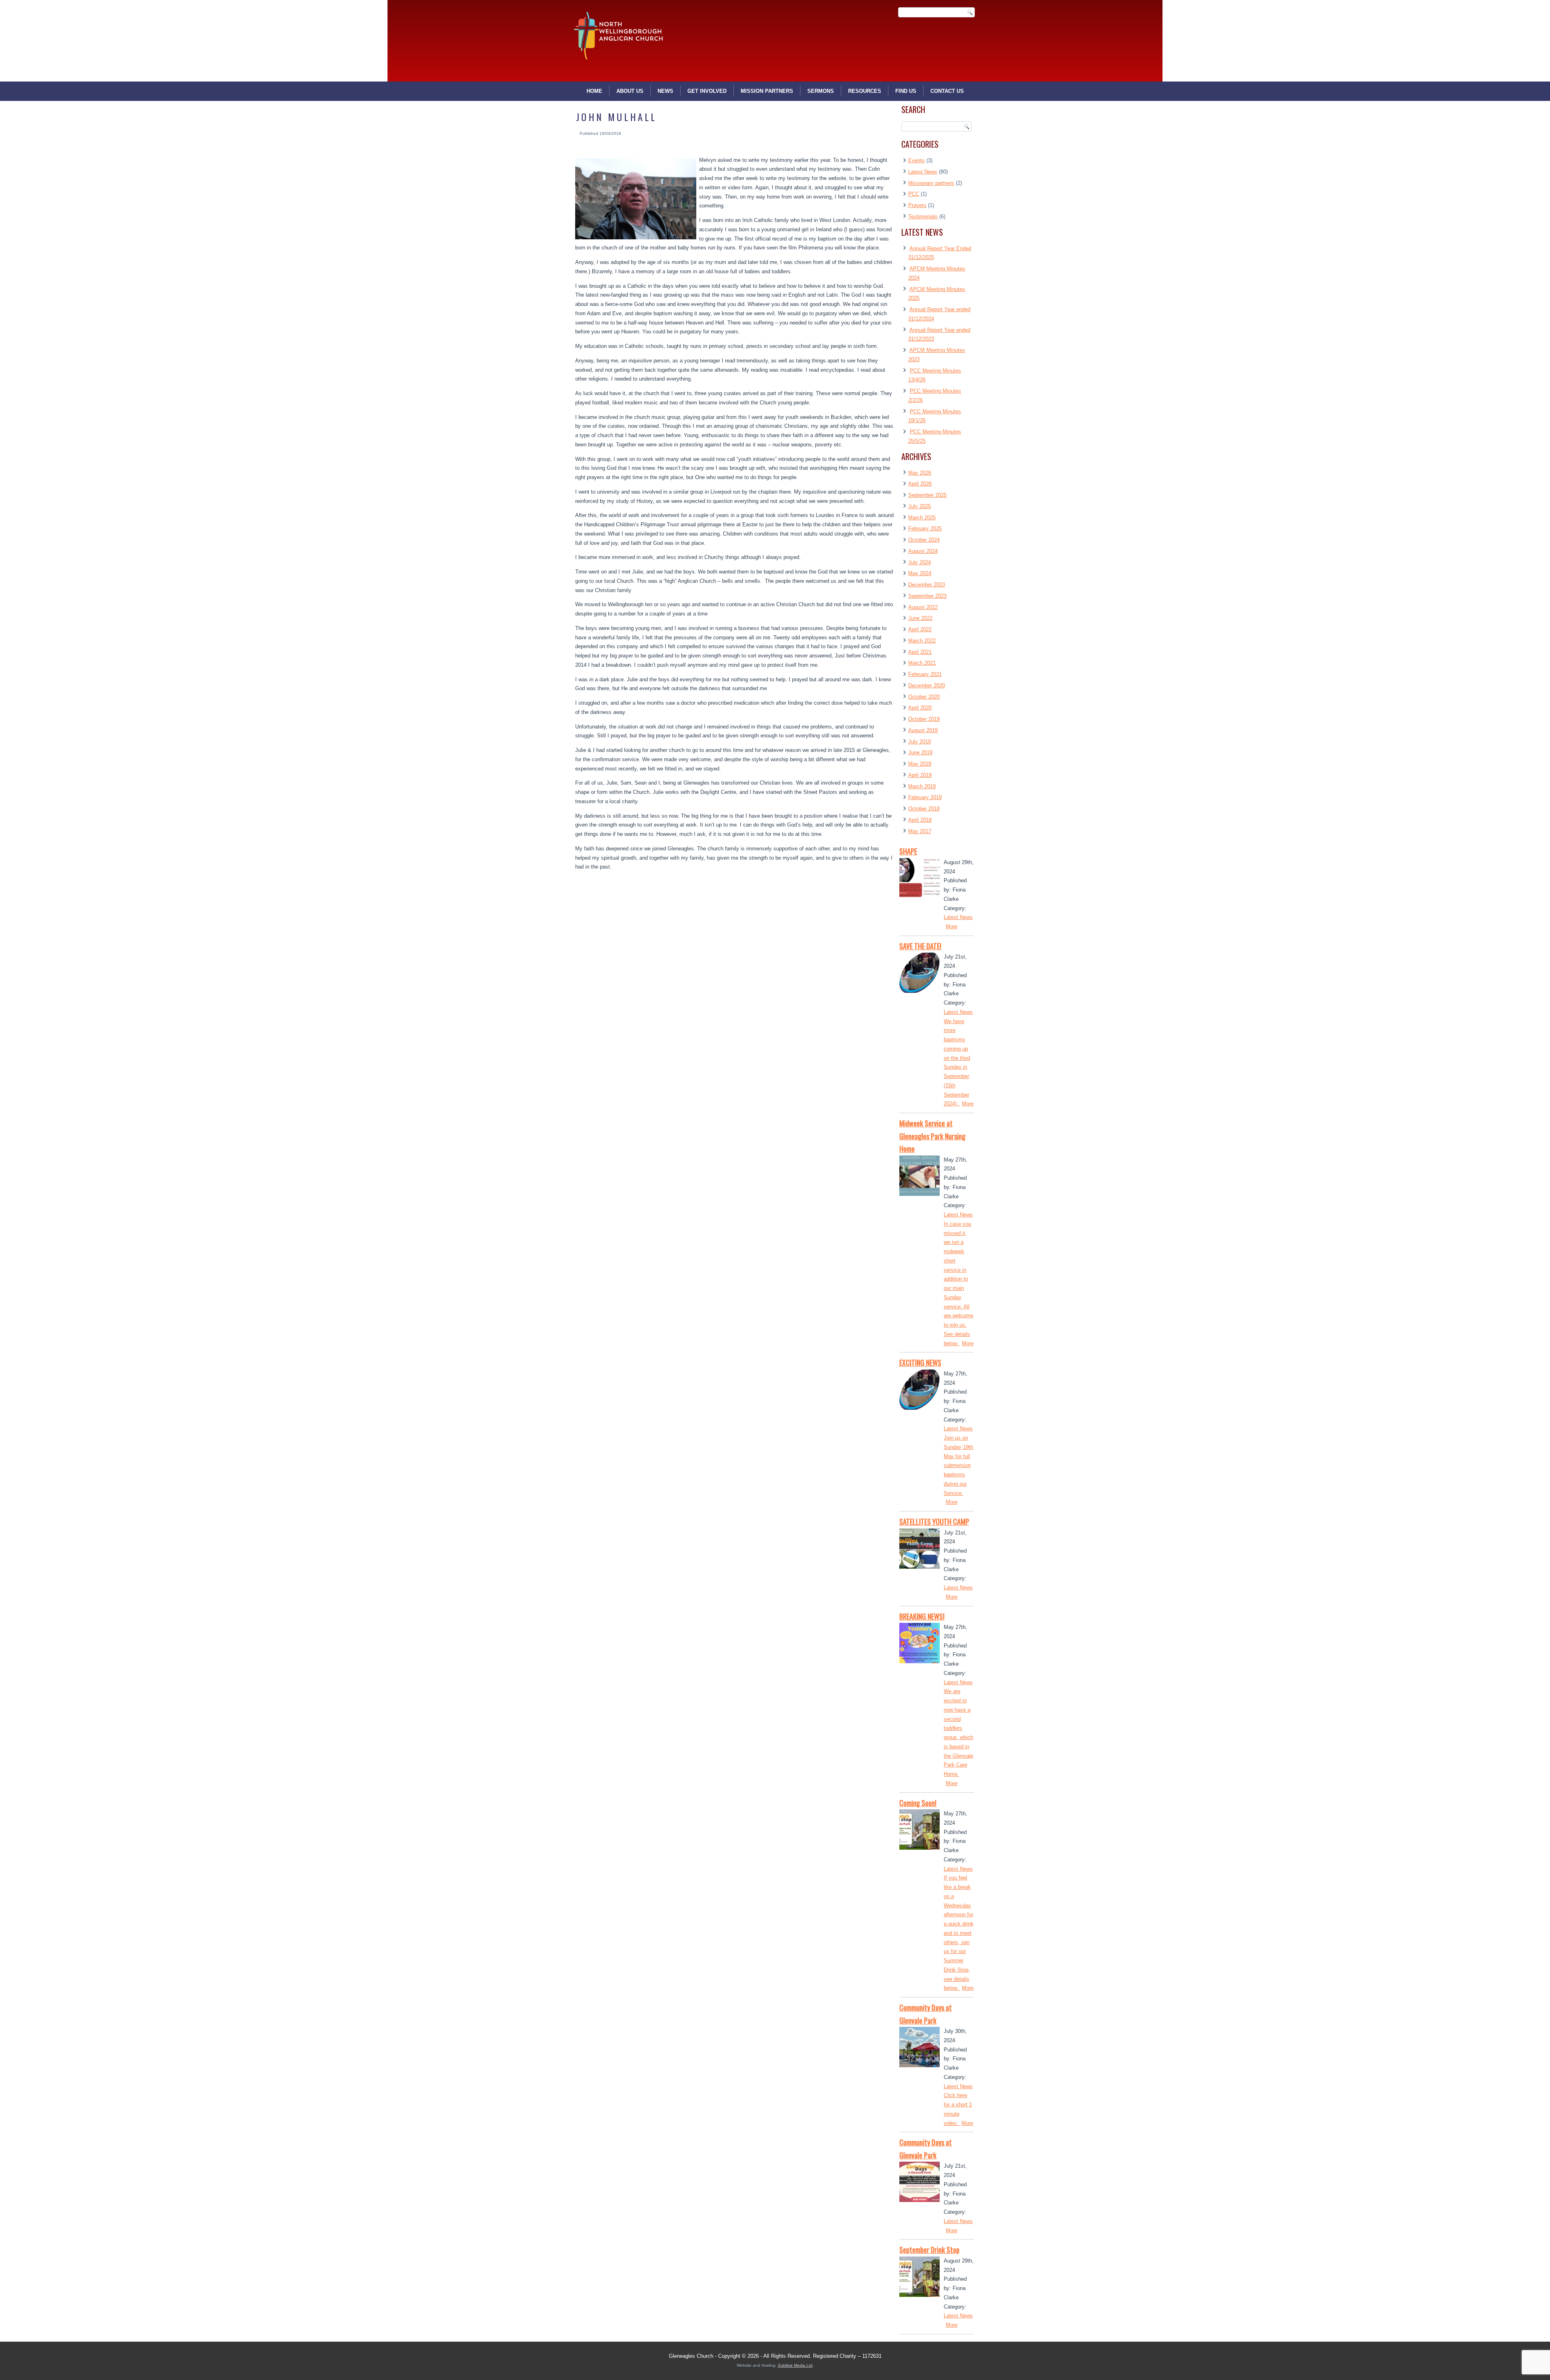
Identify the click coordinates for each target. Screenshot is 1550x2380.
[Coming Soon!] (920, 1831)
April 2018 (920, 820)
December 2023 (927, 585)
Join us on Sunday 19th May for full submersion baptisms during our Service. (958, 1465)
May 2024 (920, 573)
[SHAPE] (920, 880)
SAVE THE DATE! (920, 946)
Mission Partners (767, 91)
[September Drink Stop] (920, 2278)
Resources (865, 91)
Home (594, 91)
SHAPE (908, 851)
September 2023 (927, 596)
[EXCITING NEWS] (920, 1391)
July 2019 (920, 742)
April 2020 (920, 708)
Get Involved (707, 91)
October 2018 (924, 809)
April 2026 (920, 484)
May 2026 (920, 473)
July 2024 (920, 562)
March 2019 (922, 786)
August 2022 (923, 607)
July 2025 (920, 506)
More (952, 926)
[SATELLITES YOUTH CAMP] (920, 1550)
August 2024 (923, 551)
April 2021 (920, 652)
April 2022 (920, 629)
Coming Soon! (918, 1803)
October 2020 (924, 697)
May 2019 (920, 764)
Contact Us (947, 91)
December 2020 (927, 686)
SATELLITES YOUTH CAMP (934, 1522)
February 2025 (925, 529)
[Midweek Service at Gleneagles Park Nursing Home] (920, 1177)
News (665, 91)
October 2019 (924, 719)
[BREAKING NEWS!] (920, 1645)
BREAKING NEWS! (922, 1616)
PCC (914, 194)
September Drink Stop (929, 2250)
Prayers (917, 205)
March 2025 (922, 518)
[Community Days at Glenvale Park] (920, 2049)
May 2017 (920, 831)
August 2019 (923, 730)
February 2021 (925, 674)
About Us (630, 91)
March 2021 (922, 663)
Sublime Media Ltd (795, 2365)
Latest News (923, 172)
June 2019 (920, 753)
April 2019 (920, 775)
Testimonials (923, 217)
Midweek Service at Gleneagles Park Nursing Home (932, 1136)
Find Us (906, 91)
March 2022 (922, 641)
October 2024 (924, 540)
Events (916, 160)
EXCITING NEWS (920, 1363)
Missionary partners (931, 183)
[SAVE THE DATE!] (920, 974)
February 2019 (925, 797)
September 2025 (927, 495)
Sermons (821, 91)
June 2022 (920, 618)
